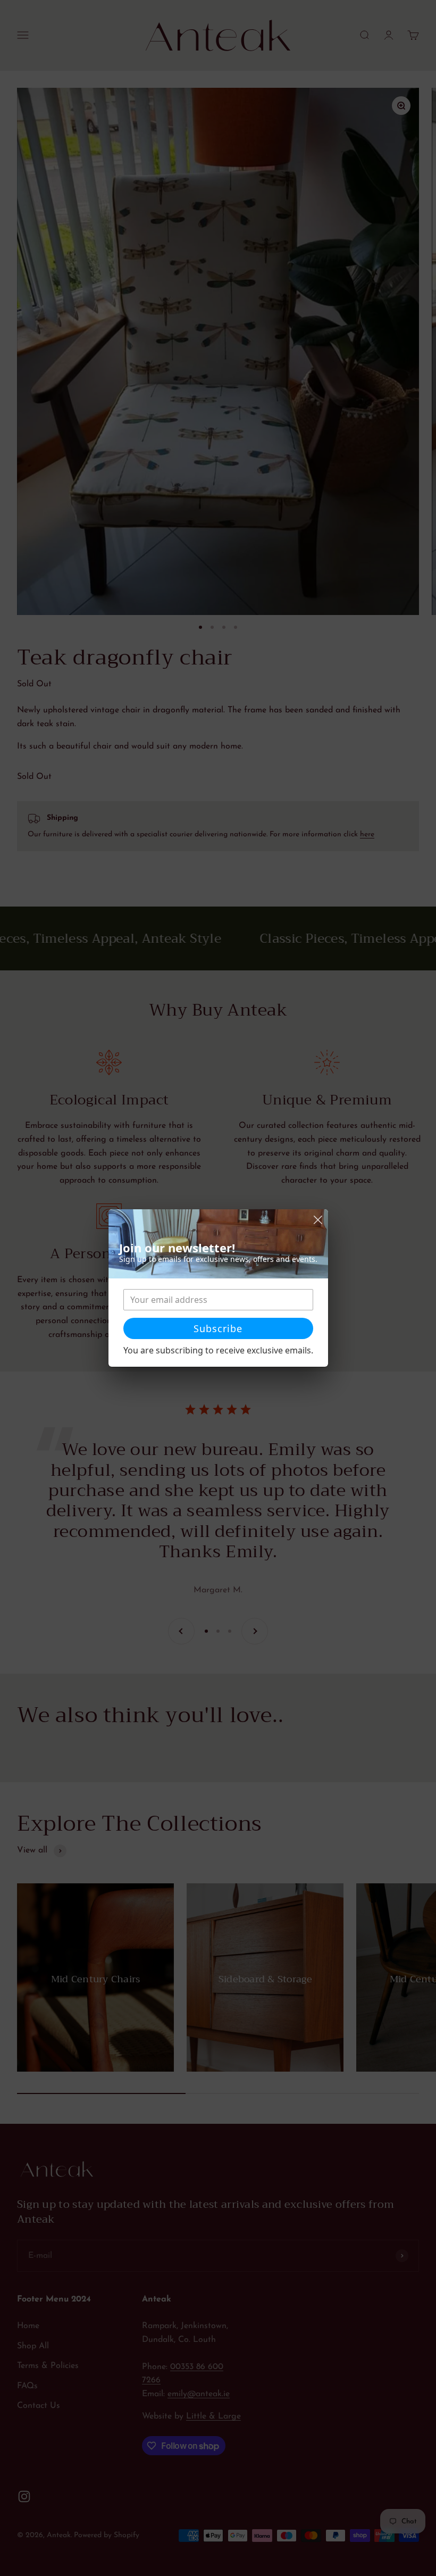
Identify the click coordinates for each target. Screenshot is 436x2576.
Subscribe (218, 1328)
